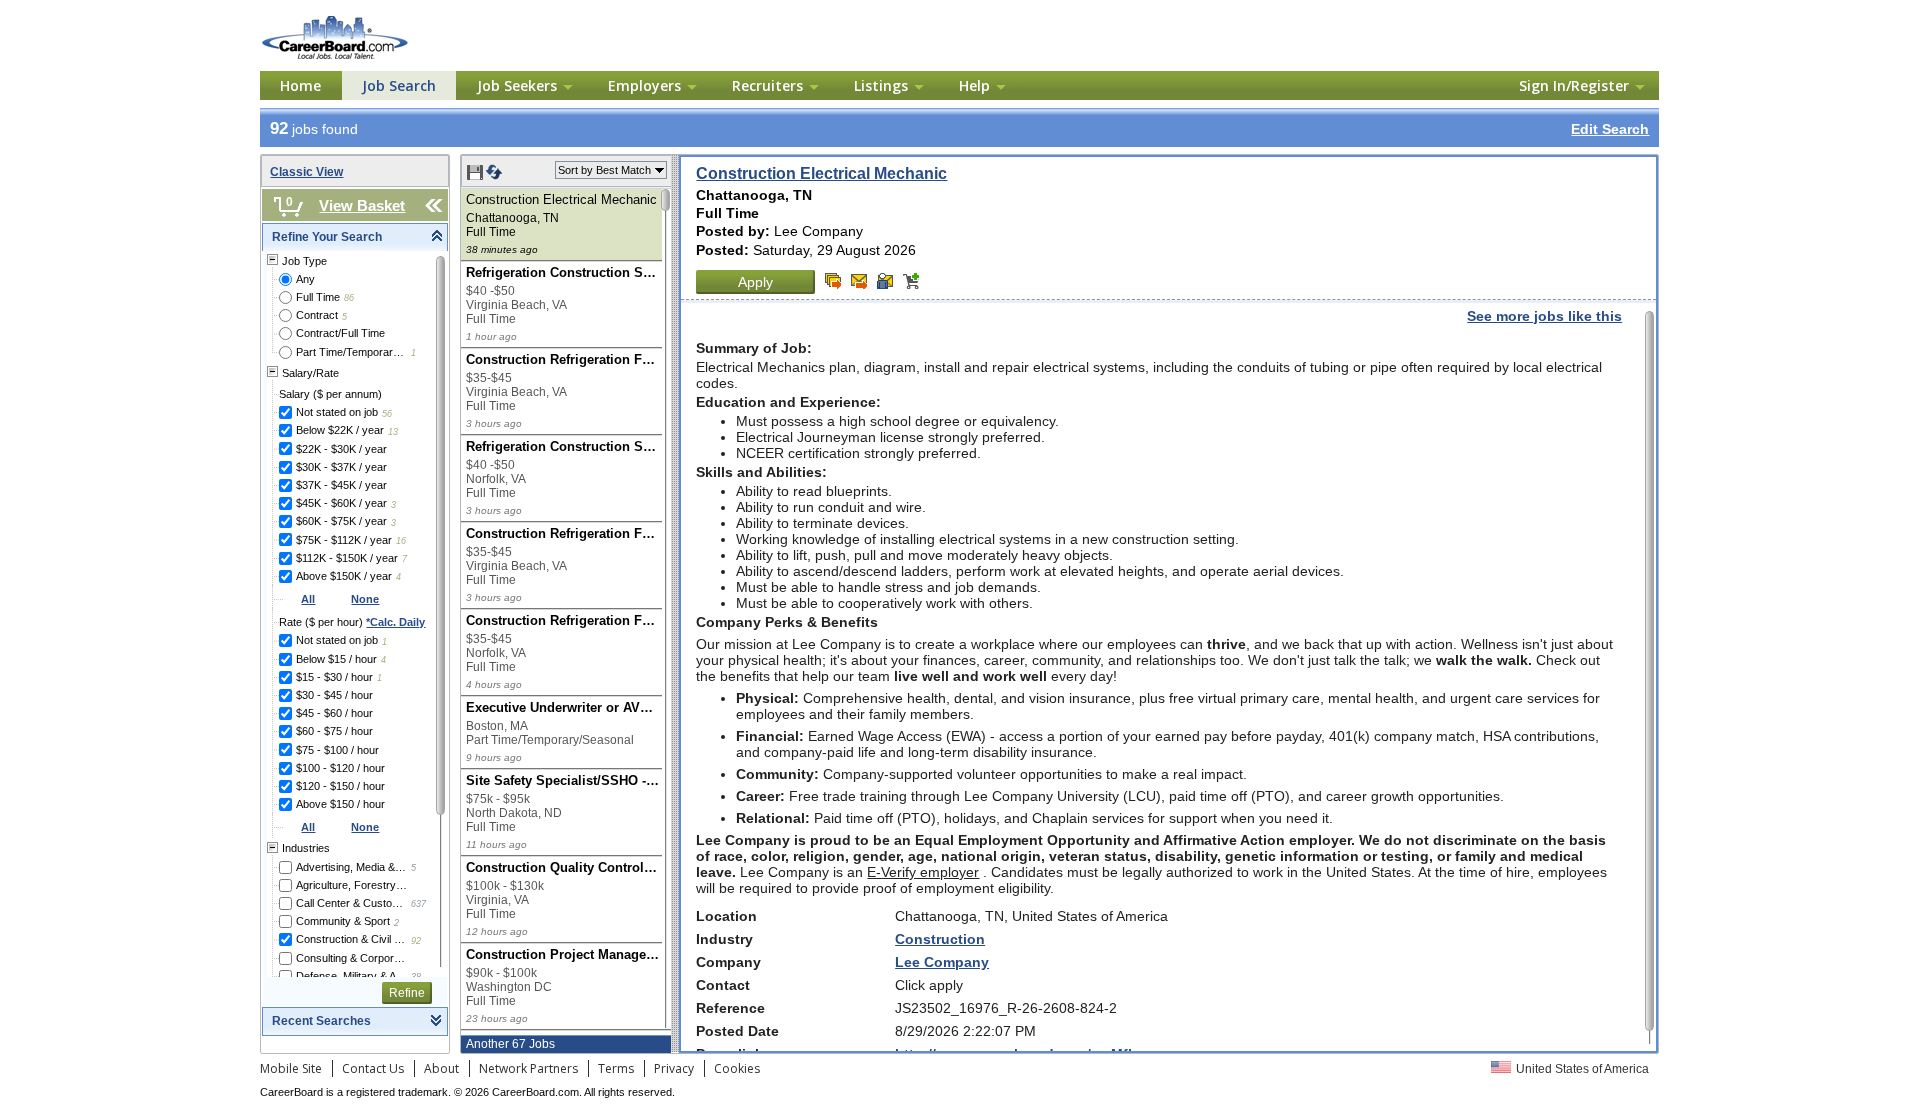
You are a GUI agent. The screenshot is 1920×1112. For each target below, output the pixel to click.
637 (418, 904)
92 (416, 941)
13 (393, 432)
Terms (616, 1068)
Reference (730, 1008)
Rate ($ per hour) (352, 622)
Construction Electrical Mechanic (821, 173)
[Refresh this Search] (494, 176)
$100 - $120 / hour (340, 768)
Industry (724, 939)
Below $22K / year (340, 430)
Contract (317, 315)
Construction (940, 939)
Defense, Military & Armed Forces (351, 976)
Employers (644, 85)
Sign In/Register (1574, 85)
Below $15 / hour (336, 659)
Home (300, 85)
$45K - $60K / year (341, 503)
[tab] (355, 237)
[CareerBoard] (367, 19)
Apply (755, 282)
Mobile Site (291, 1068)
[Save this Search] (476, 176)
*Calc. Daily (395, 622)
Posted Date (737, 1031)
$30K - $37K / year (341, 467)
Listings (881, 85)
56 (387, 414)
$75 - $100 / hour (337, 750)
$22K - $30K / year (341, 449)
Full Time (318, 297)
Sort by (604, 170)
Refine (407, 993)
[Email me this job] (859, 281)
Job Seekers (517, 85)
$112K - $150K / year (347, 558)
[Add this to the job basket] (911, 281)
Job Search (399, 85)
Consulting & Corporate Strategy (351, 958)
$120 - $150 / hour (340, 786)
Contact (723, 985)
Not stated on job (337, 412)
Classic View (306, 172)
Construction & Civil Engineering (351, 939)
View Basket (362, 205)
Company (728, 962)
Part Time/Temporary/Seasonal (351, 352)
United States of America (1582, 1069)
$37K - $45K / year (341, 485)
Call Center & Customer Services (351, 903)
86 (349, 298)
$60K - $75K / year (341, 521)
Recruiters (767, 85)
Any (305, 279)
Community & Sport (343, 921)
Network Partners (528, 1068)
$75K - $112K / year (344, 540)
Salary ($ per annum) (330, 394)
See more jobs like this (1544, 316)
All (308, 599)
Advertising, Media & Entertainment (351, 867)
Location (726, 916)
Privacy (674, 1068)
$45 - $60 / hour (334, 713)
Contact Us (373, 1068)
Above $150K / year (344, 576)
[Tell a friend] (885, 281)
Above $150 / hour (340, 804)
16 (401, 541)
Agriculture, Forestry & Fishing (351, 885)
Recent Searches (321, 1021)
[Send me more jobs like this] (833, 281)
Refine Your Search (327, 237)
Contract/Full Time (340, 333)
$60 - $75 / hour (334, 731)
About (441, 1068)
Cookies (737, 1068)
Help (974, 85)
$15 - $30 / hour (334, 677)
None (365, 599)
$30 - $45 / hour (334, 695)
